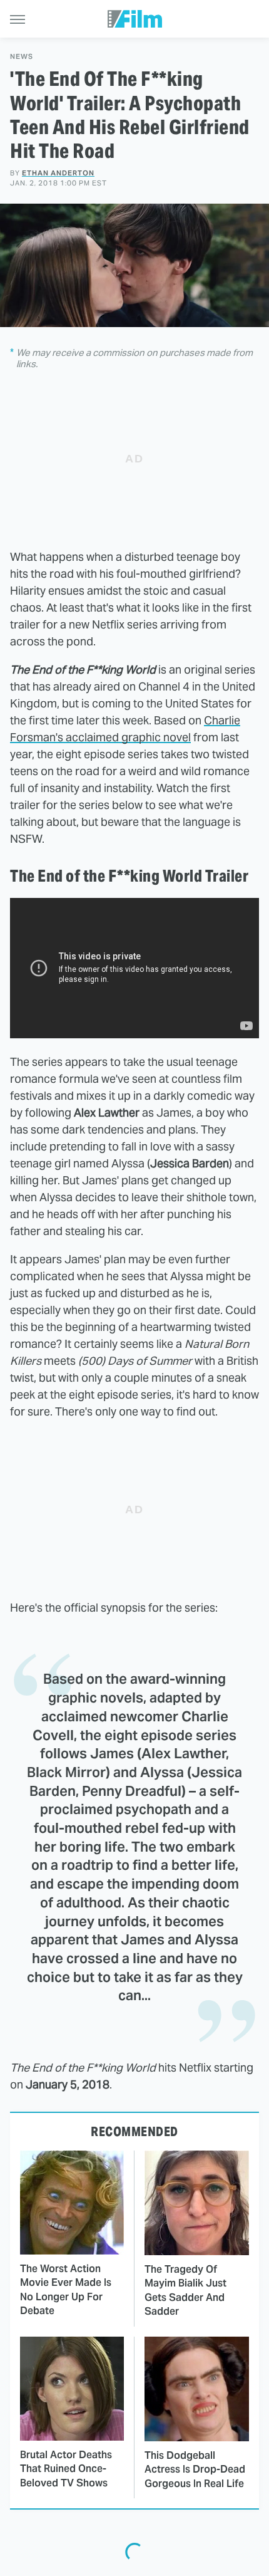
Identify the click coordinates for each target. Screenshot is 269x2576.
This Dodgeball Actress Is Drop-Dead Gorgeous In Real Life (195, 2469)
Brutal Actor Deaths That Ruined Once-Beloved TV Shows (66, 2469)
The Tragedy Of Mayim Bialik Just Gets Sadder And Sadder (185, 2290)
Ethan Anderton (58, 173)
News (22, 57)
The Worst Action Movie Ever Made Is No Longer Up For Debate (66, 2290)
